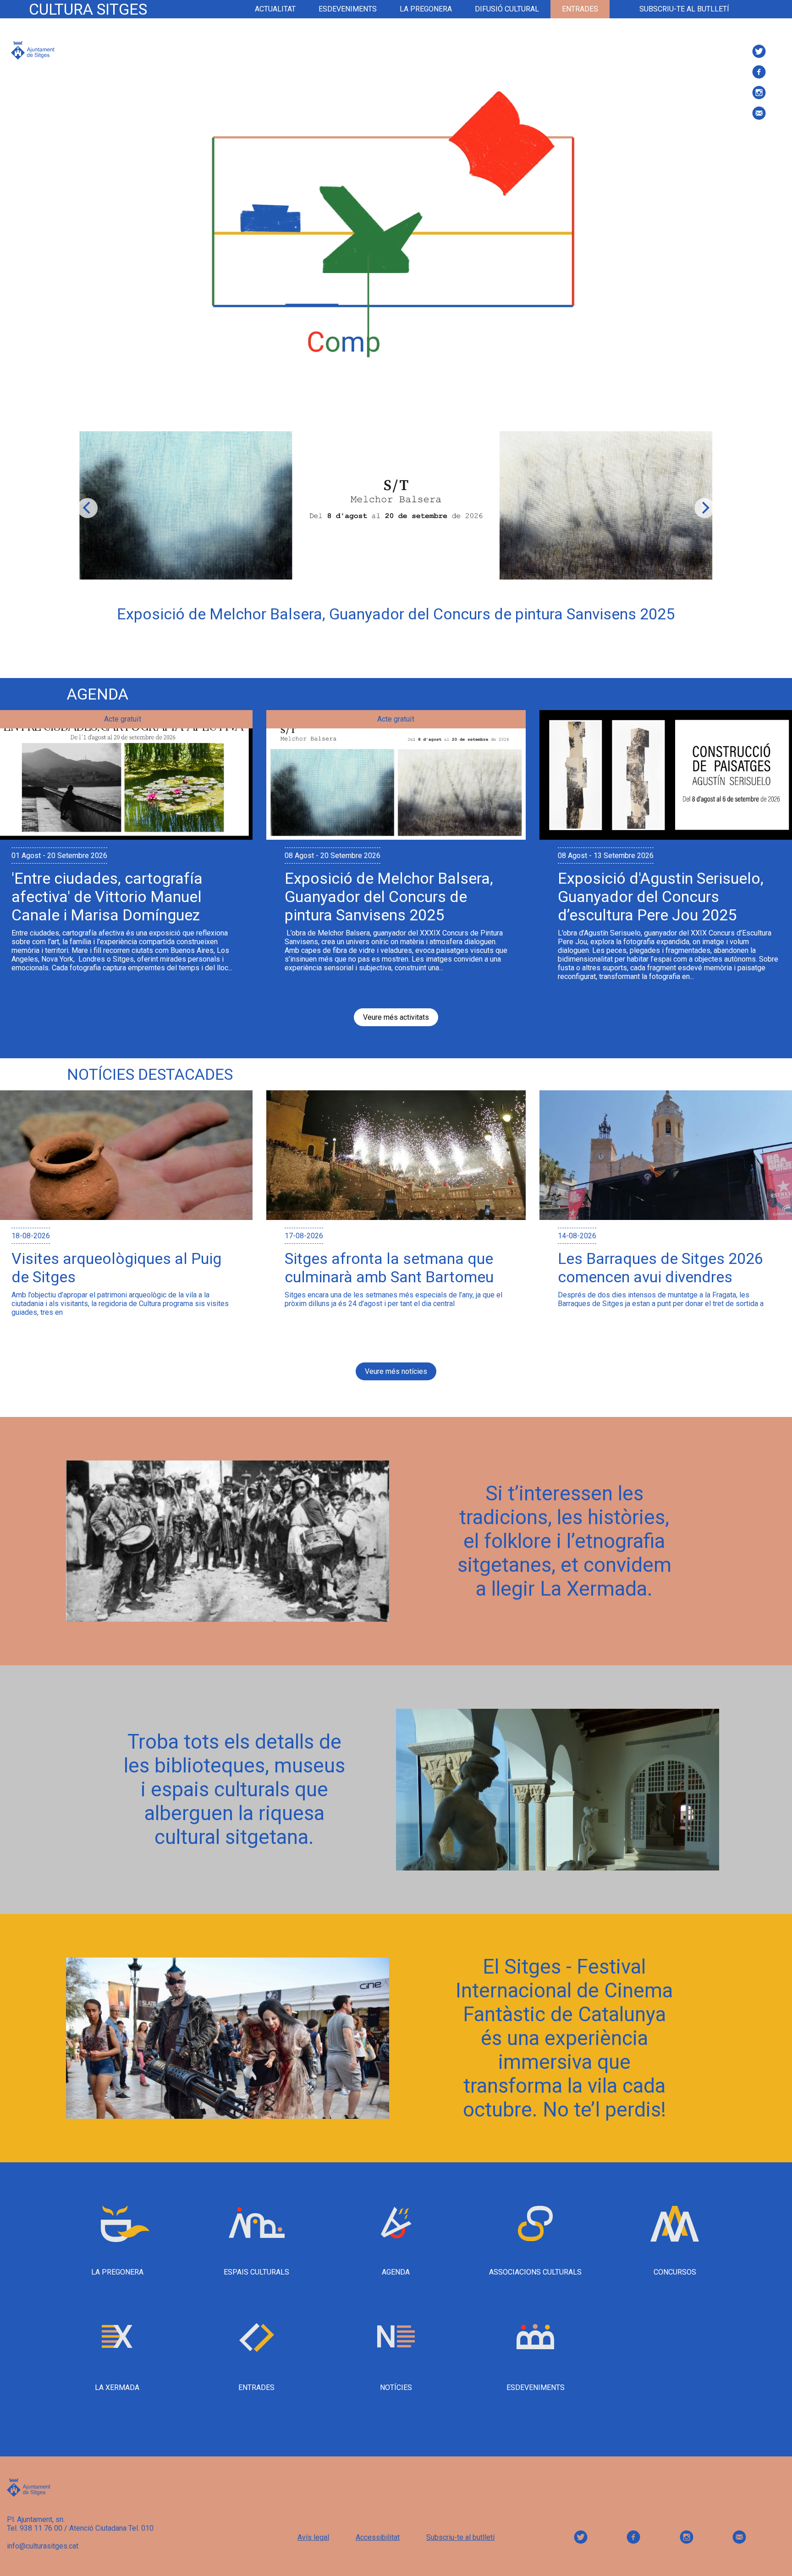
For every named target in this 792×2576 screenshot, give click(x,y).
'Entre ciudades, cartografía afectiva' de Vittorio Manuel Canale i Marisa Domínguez (107, 897)
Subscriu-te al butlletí (684, 9)
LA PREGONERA (426, 9)
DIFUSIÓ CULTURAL (507, 9)
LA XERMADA (117, 2387)
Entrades (580, 9)
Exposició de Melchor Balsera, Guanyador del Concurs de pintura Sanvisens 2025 (389, 897)
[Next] (704, 508)
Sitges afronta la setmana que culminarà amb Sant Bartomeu (389, 1268)
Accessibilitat (378, 2537)
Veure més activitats (396, 1017)
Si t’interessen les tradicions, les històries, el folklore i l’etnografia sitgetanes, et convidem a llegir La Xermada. (564, 1541)
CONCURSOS (675, 2272)
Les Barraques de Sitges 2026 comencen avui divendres (660, 1268)
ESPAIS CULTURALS (256, 2272)
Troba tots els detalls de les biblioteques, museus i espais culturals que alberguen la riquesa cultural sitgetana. (234, 1789)
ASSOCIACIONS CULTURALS (535, 2272)
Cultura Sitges (88, 9)
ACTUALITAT (275, 9)
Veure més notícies (396, 1371)
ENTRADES (256, 2387)
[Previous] (88, 508)
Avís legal (313, 2537)
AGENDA (396, 2272)
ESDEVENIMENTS (348, 9)
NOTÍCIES (396, 2387)
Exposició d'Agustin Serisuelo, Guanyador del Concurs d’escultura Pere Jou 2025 (661, 897)
